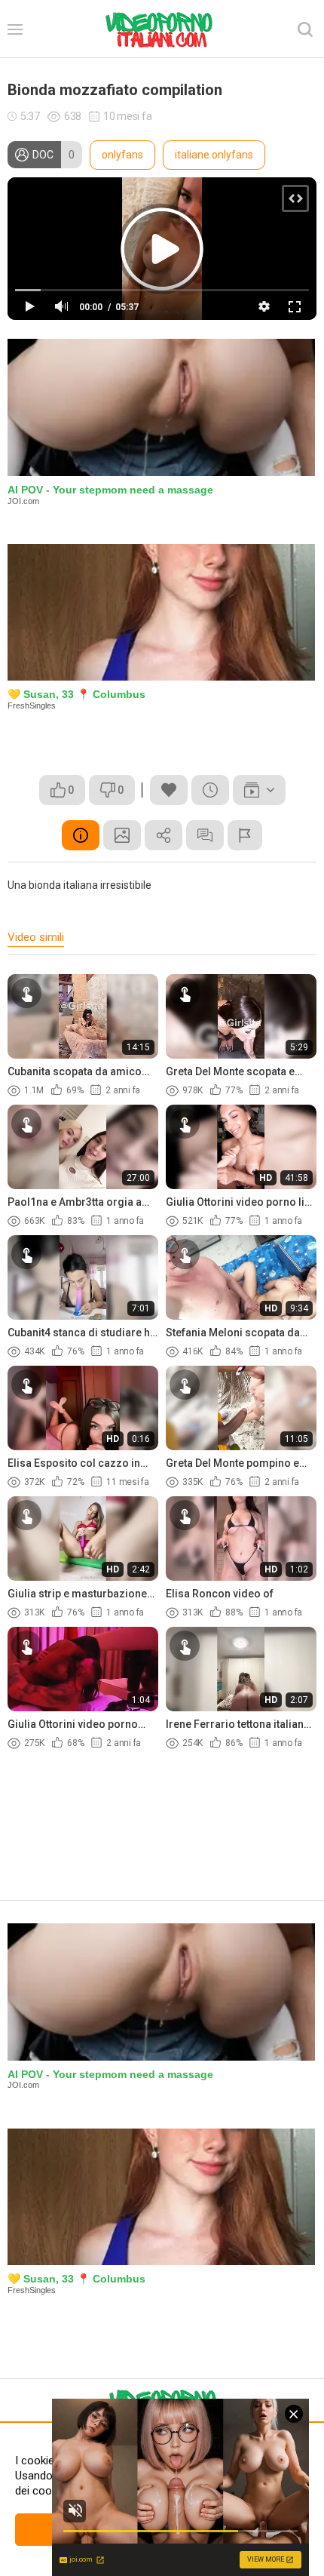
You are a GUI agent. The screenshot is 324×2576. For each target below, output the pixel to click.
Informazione (81, 835)
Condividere (164, 835)
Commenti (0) (205, 835)
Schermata (122, 835)
